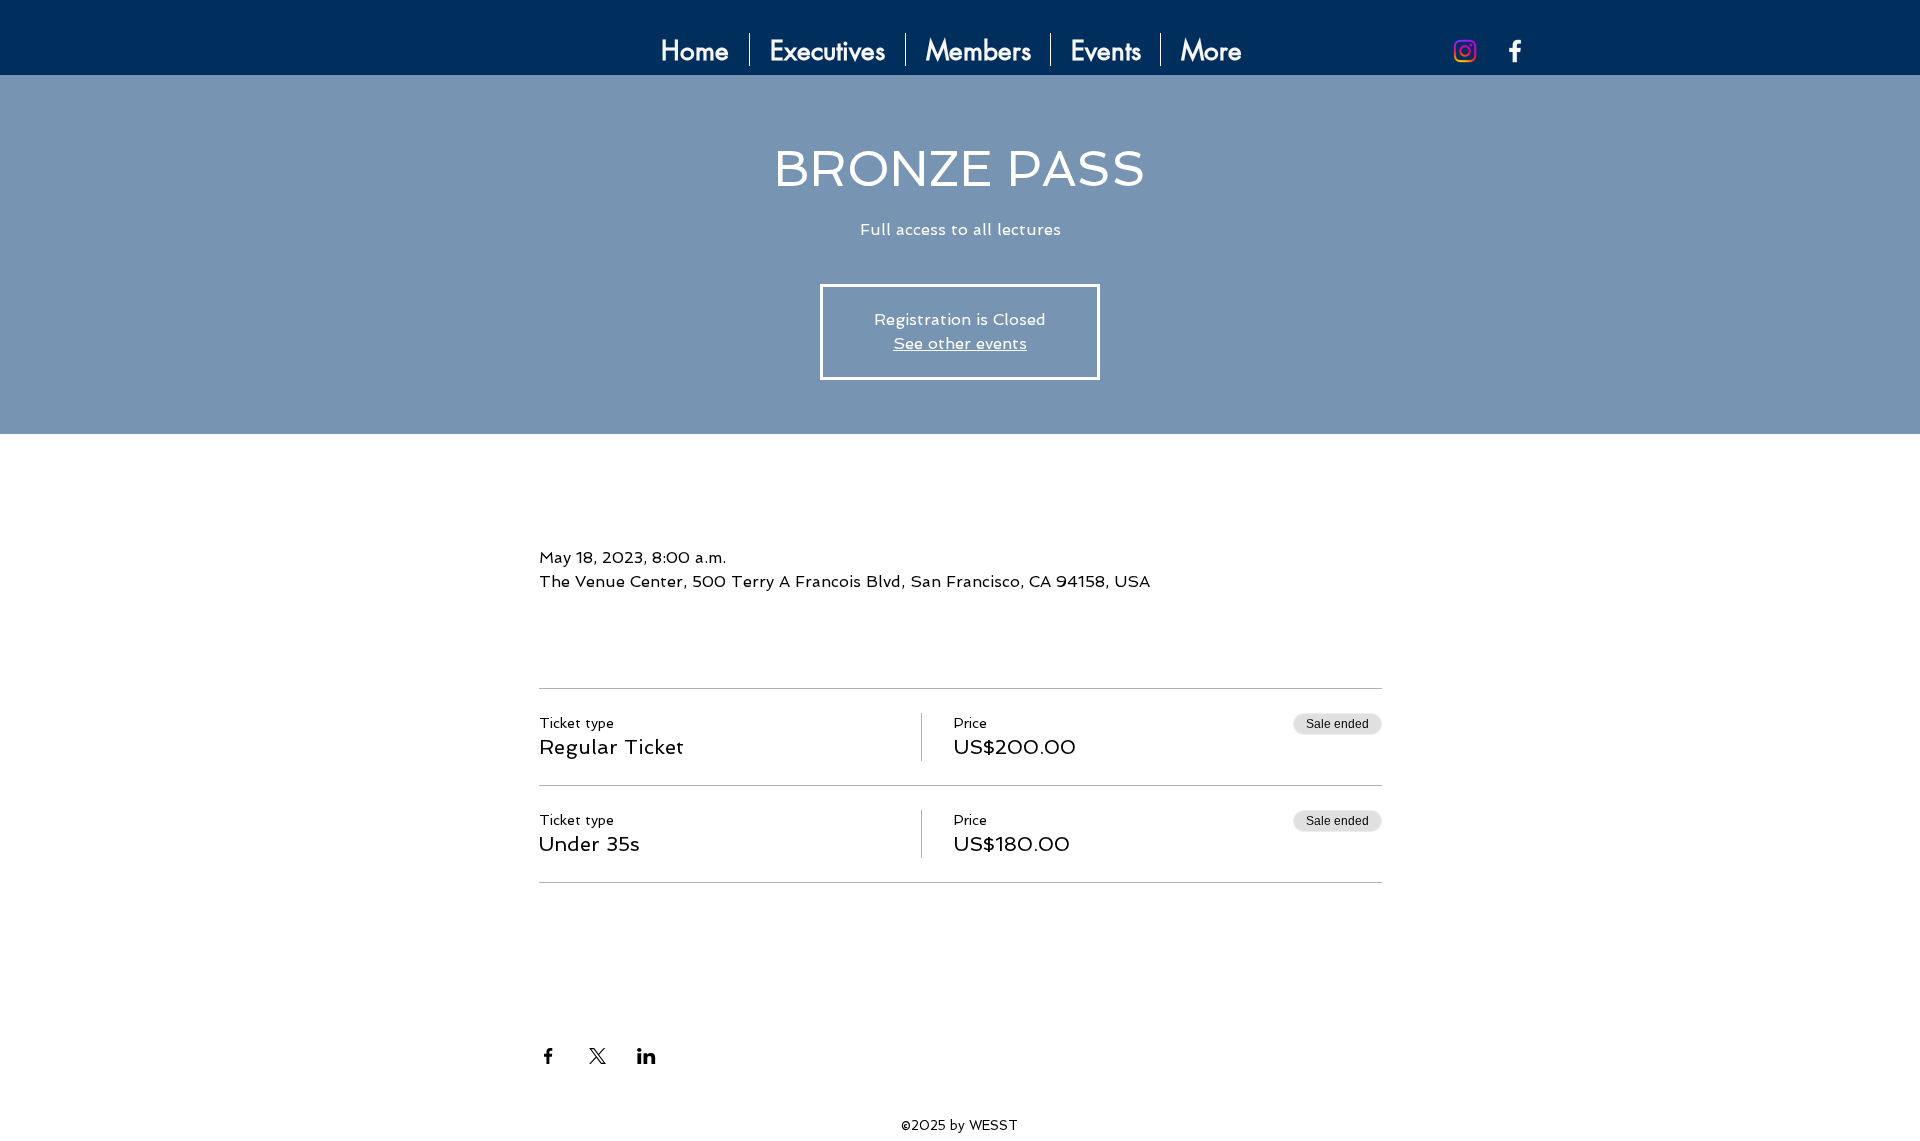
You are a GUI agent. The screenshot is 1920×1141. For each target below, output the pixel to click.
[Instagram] (1465, 51)
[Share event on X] (597, 1056)
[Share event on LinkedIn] (646, 1056)
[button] (1105, 49)
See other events (960, 343)
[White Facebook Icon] (1515, 51)
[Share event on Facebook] (548, 1056)
